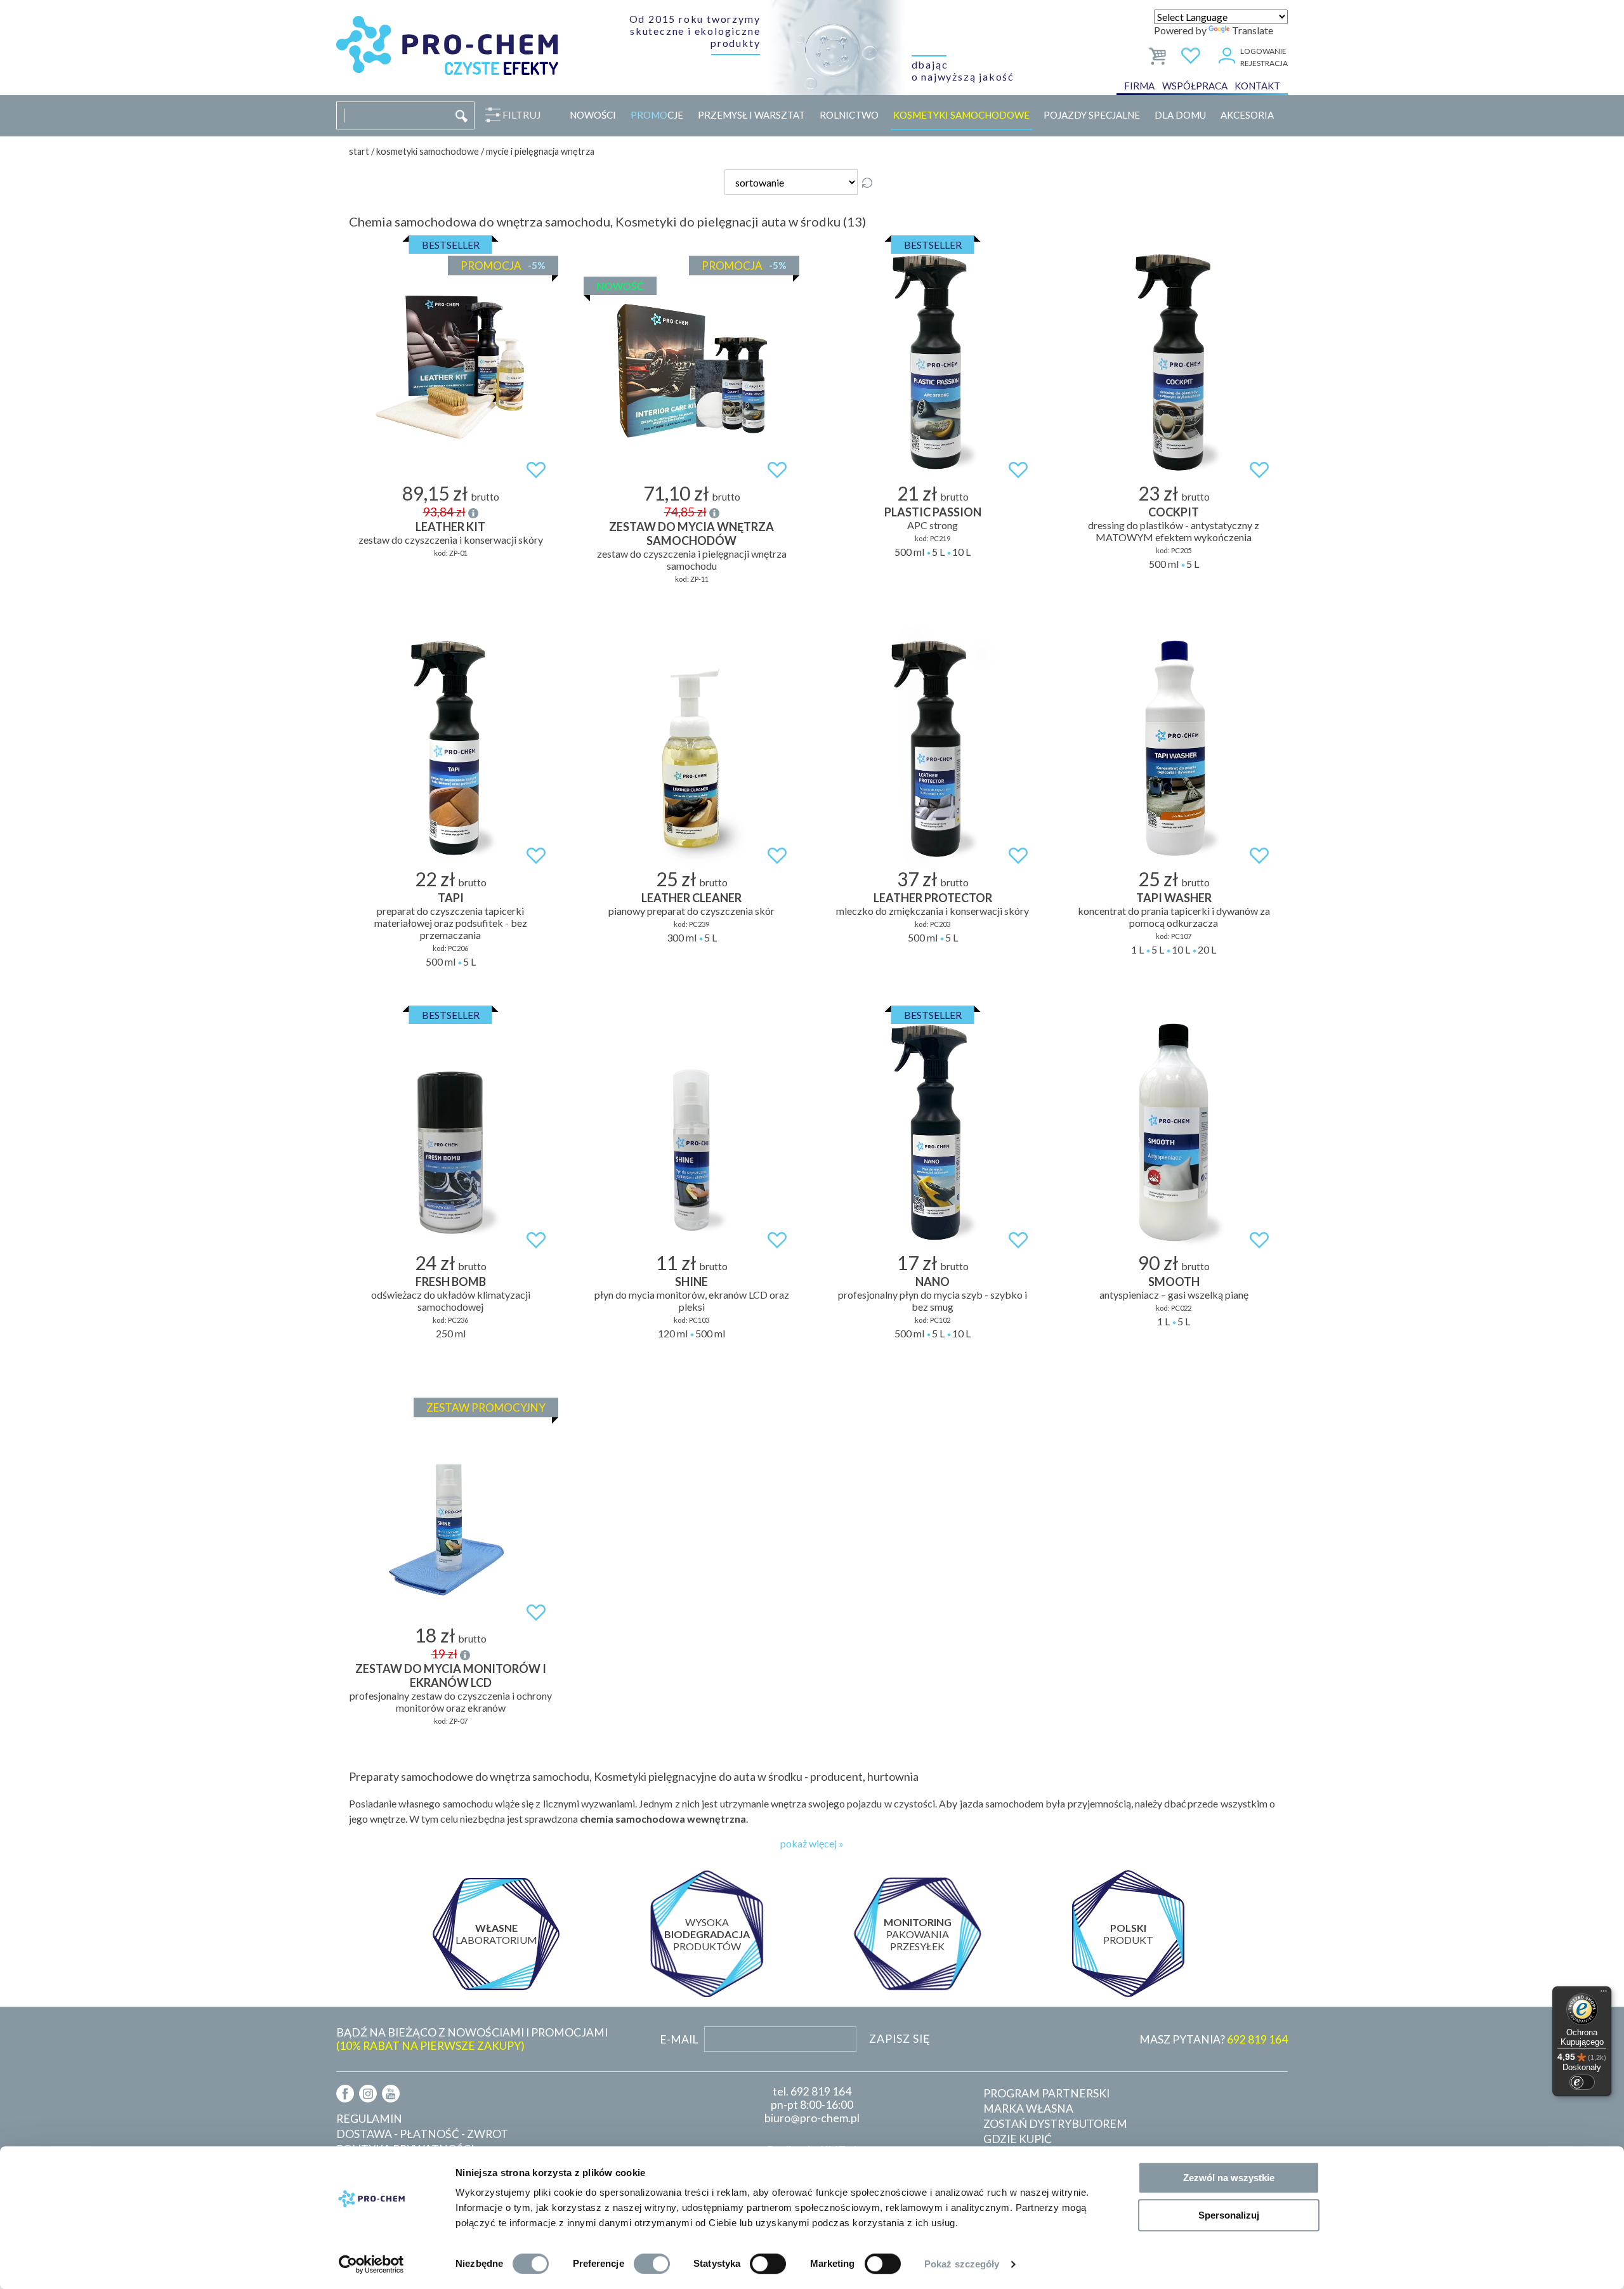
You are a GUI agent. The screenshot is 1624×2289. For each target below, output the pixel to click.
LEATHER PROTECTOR (933, 898)
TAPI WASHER (1174, 898)
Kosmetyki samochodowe (961, 115)
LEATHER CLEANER (691, 898)
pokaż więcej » (812, 1843)
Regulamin (369, 2119)
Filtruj (522, 115)
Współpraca (1195, 86)
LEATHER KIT (450, 527)
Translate (1253, 30)
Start (359, 151)
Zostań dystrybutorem (1055, 2124)
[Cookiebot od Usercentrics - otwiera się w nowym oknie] (371, 2264)
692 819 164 (821, 2091)
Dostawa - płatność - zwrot (422, 2134)
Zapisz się (900, 2039)
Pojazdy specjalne (1092, 115)
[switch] (652, 2264)
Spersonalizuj (1229, 2215)
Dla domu (1180, 115)
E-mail (679, 2039)
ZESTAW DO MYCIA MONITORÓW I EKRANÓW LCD (451, 1676)
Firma (1139, 86)
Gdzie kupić (1018, 2139)
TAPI (451, 898)
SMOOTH (1174, 1282)
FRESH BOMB (451, 1282)
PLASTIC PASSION (933, 512)
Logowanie (1263, 51)
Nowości (593, 115)
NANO (933, 1282)
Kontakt (1257, 86)
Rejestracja (1264, 63)
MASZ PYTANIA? (1214, 2039)
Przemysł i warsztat (751, 115)
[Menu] (1604, 1994)
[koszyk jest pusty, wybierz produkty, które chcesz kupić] (1159, 54)
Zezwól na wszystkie (1229, 2178)
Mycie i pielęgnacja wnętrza (540, 151)
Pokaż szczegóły (962, 2264)
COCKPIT (1174, 512)
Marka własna (1028, 2109)
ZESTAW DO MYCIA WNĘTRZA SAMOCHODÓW (691, 534)
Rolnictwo (849, 115)
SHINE (691, 1282)
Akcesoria (1247, 115)
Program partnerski (1046, 2093)
